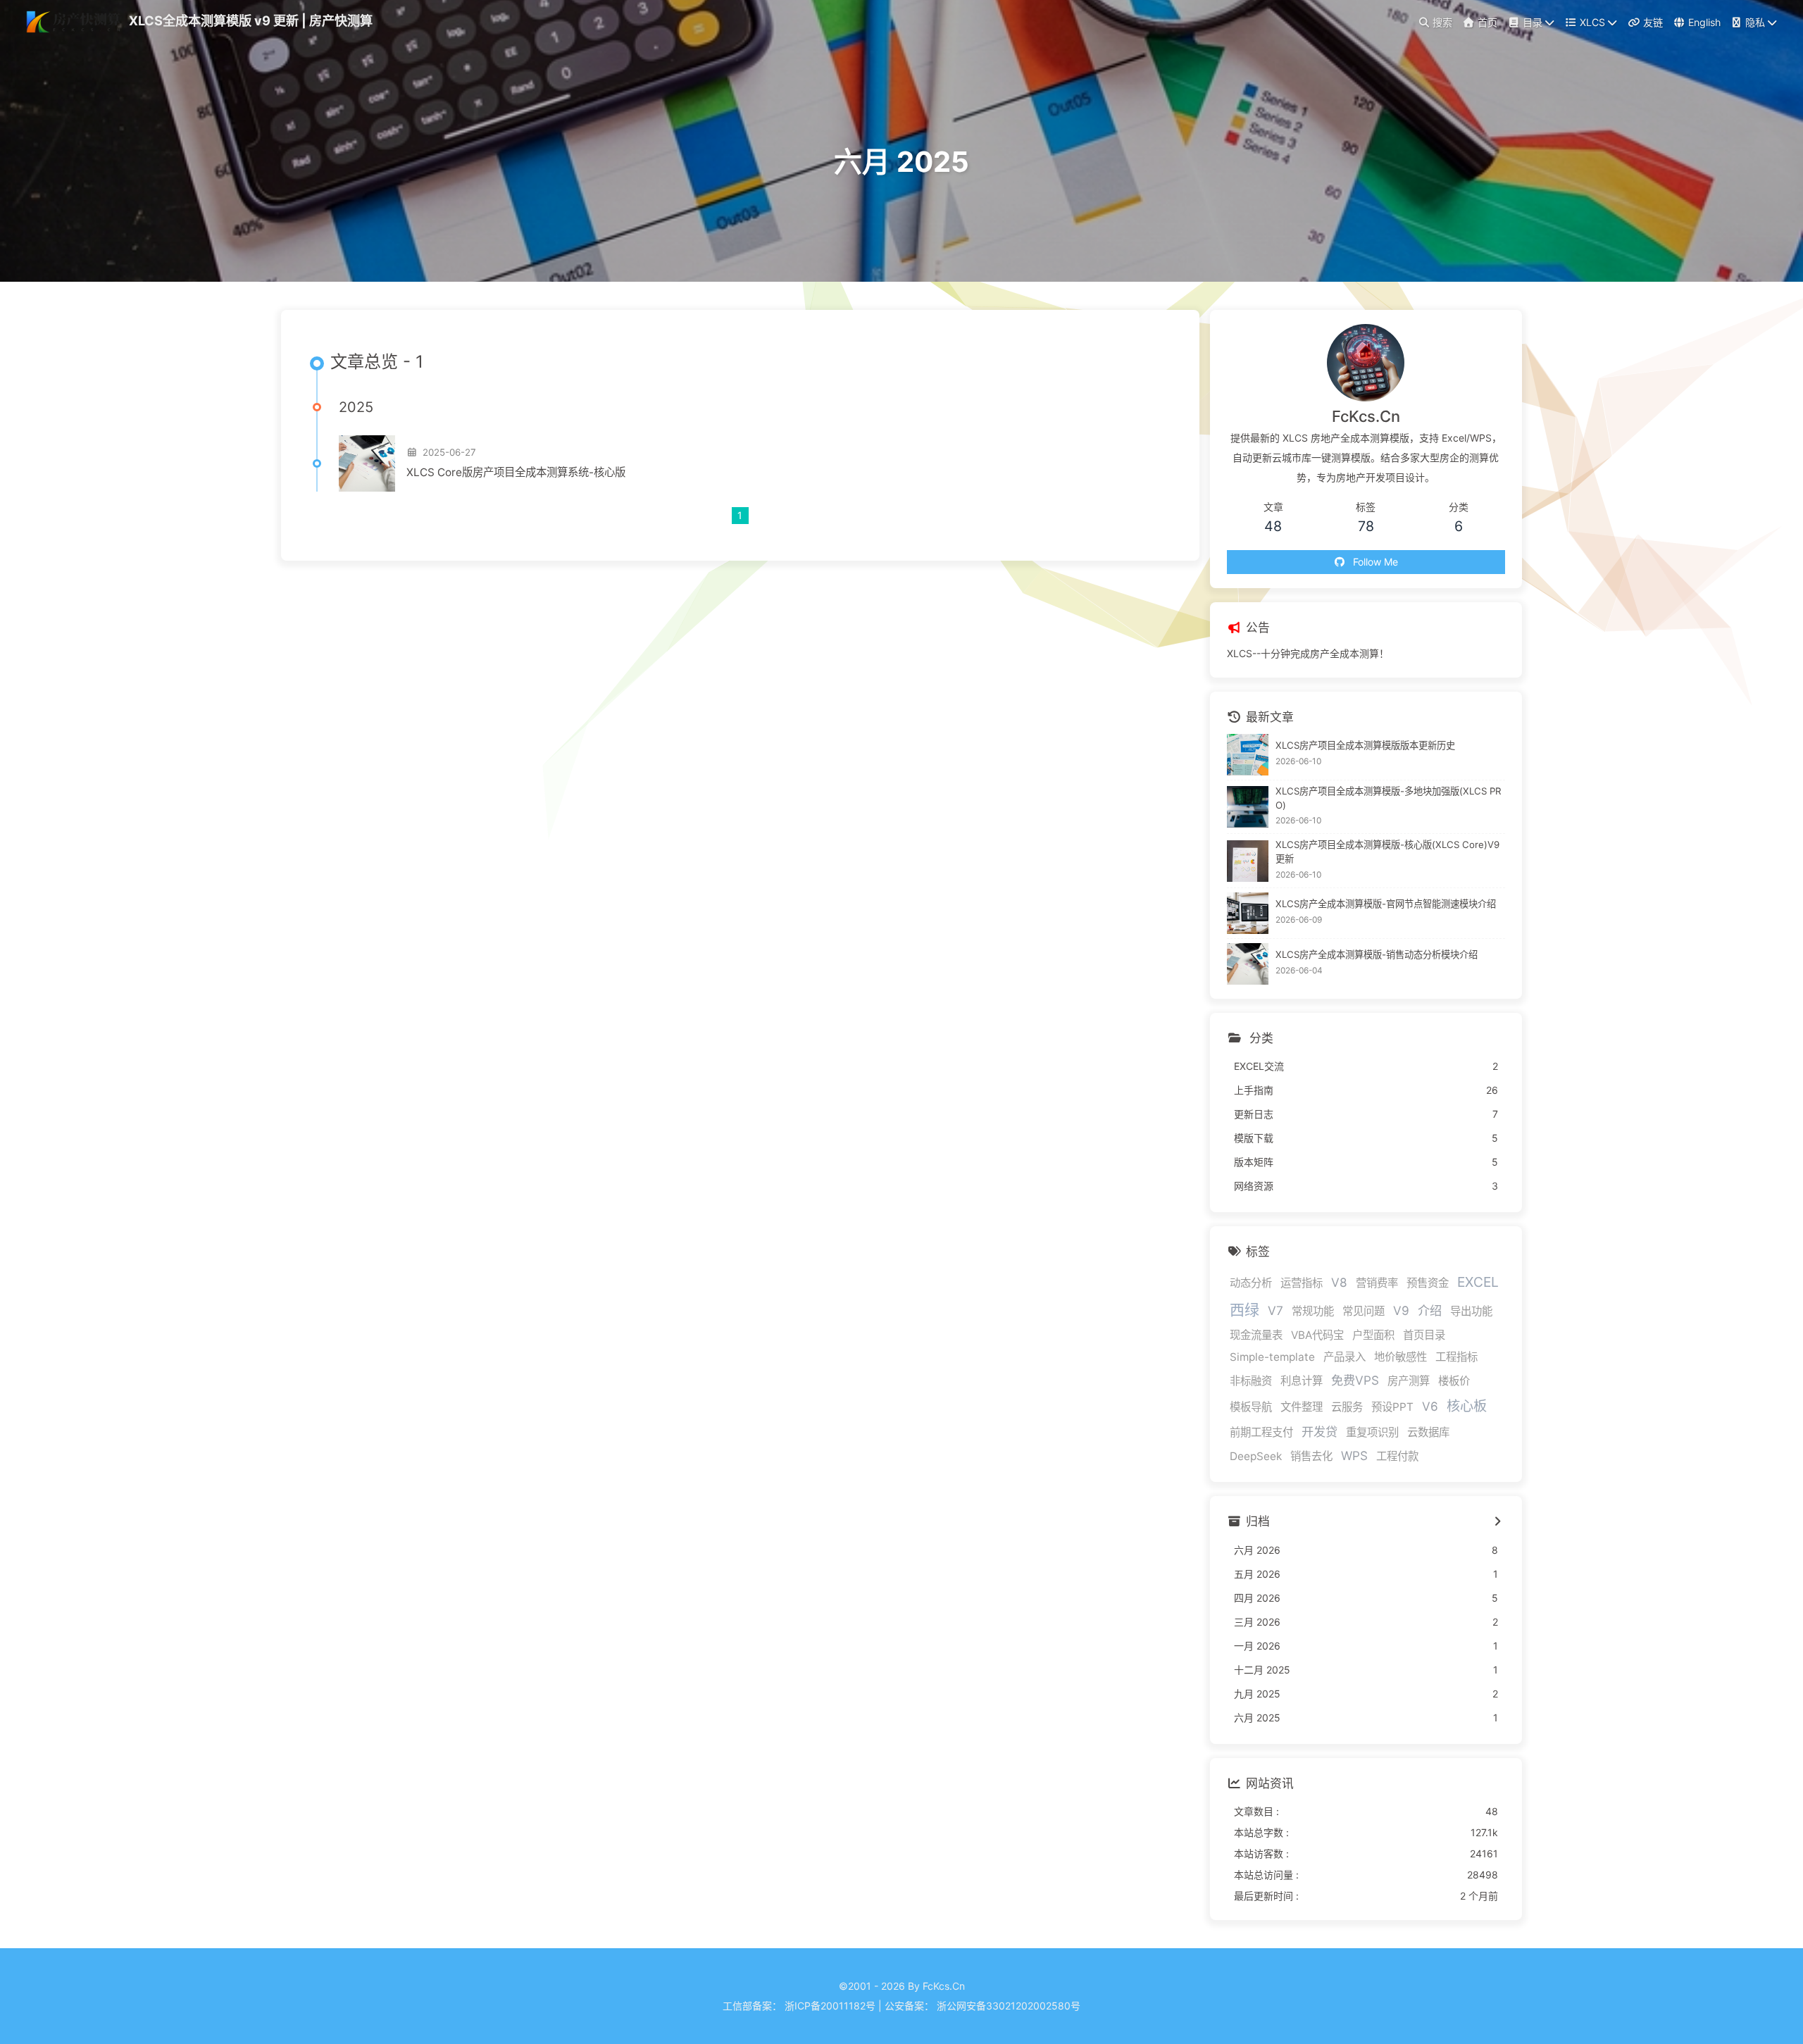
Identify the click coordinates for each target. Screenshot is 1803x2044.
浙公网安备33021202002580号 (1009, 2006)
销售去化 (1311, 1456)
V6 (1430, 1406)
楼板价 (1454, 1381)
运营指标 (1302, 1283)
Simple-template (1272, 1357)
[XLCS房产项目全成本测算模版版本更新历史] (1248, 755)
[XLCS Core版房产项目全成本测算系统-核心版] (367, 463)
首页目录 (1424, 1335)
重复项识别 (1372, 1432)
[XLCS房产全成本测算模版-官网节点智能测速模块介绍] (1248, 913)
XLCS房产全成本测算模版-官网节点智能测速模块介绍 (1386, 904)
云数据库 (1428, 1432)
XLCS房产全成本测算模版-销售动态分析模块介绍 (1377, 954)
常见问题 (1364, 1311)
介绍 (1430, 1310)
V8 (1339, 1282)
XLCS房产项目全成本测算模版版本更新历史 (1365, 745)
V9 (1401, 1310)
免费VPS (1355, 1380)
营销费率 (1377, 1283)
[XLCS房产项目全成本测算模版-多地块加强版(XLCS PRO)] (1248, 807)
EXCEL (1478, 1282)
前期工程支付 (1261, 1432)
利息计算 (1302, 1381)
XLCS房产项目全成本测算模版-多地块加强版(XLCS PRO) (1389, 798)
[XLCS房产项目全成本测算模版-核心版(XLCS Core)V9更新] (1248, 861)
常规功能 (1313, 1311)
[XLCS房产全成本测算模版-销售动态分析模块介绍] (1248, 964)
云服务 (1347, 1407)
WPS (1354, 1456)
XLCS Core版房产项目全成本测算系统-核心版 (516, 472)
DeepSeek (1256, 1456)
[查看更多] (1498, 1522)
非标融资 (1251, 1381)
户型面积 (1373, 1335)
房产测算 (1409, 1381)
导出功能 (1471, 1311)
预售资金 (1428, 1283)
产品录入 (1345, 1357)
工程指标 (1456, 1357)
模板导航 (1251, 1407)
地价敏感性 (1400, 1357)
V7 (1275, 1310)
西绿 (1244, 1310)
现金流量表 (1256, 1335)
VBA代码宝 (1317, 1335)
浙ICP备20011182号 (830, 2006)
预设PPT (1392, 1407)
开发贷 (1320, 1432)
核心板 (1467, 1406)
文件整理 (1302, 1407)
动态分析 (1251, 1283)
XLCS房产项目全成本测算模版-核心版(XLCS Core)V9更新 (1387, 852)
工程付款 (1397, 1456)
